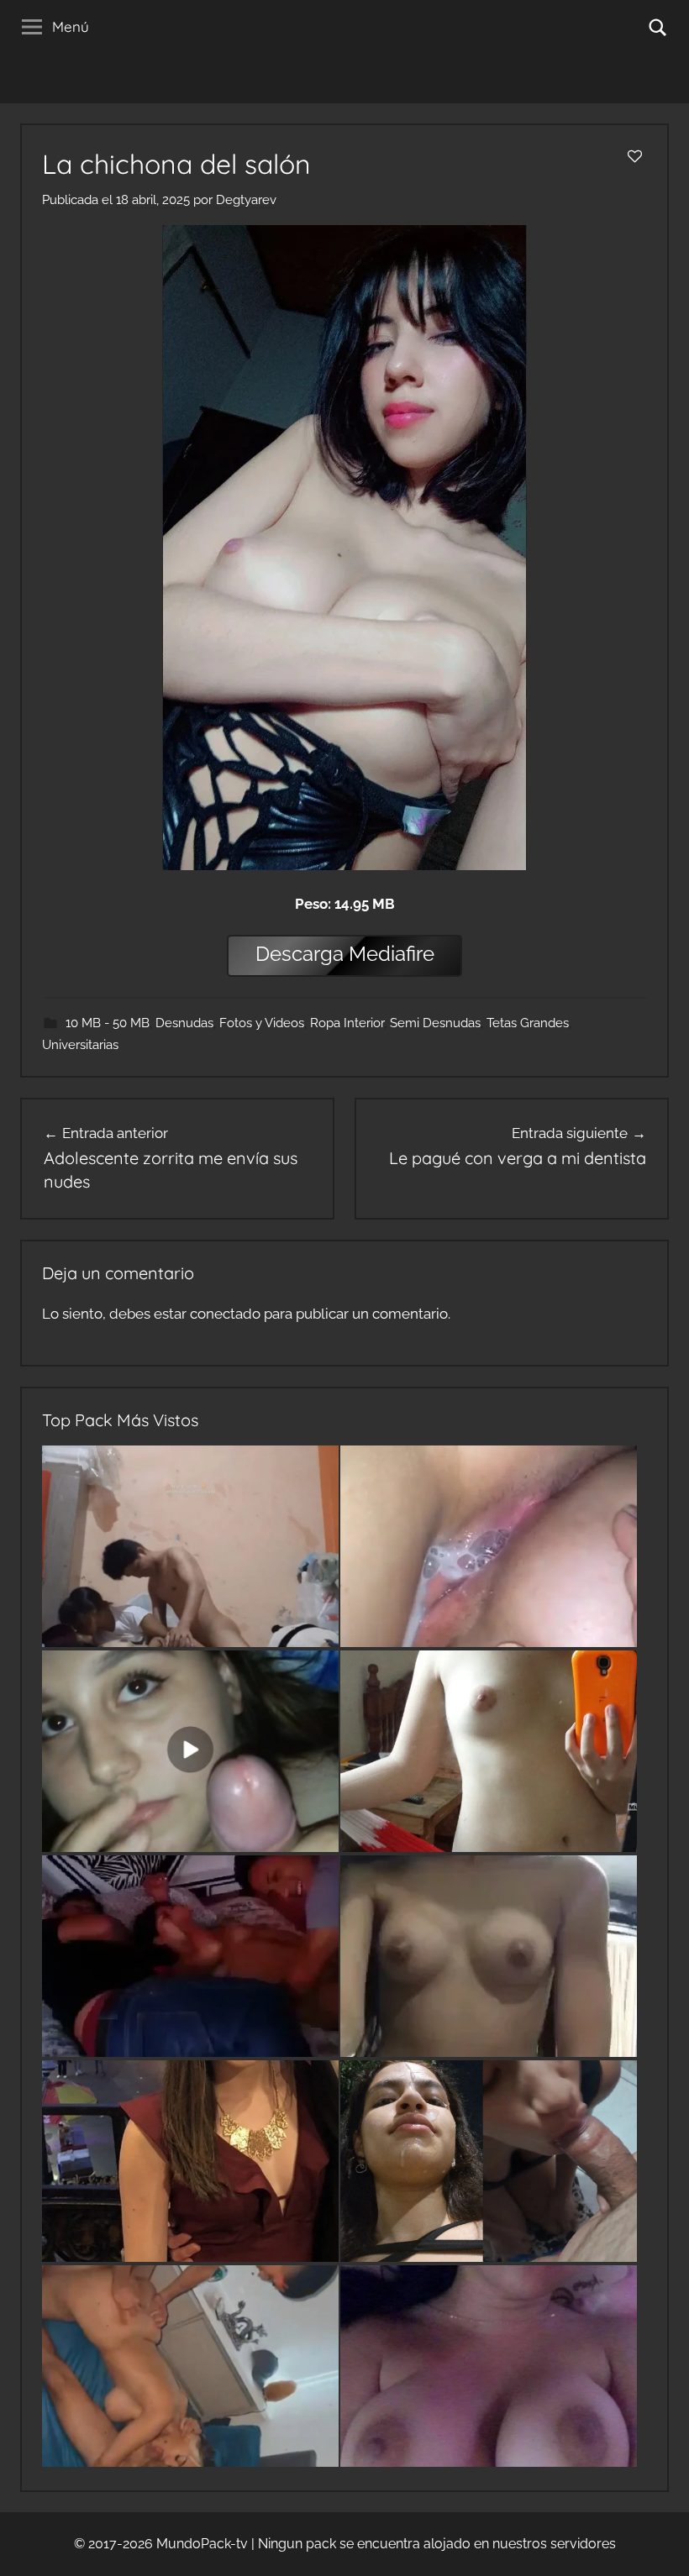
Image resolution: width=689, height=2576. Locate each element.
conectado (225, 1314)
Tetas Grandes (528, 1023)
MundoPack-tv (202, 2544)
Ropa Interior (347, 1023)
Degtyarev (246, 200)
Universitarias (80, 1045)
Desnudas (184, 1023)
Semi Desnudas (435, 1023)
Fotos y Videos (262, 1023)
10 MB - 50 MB (108, 1023)
